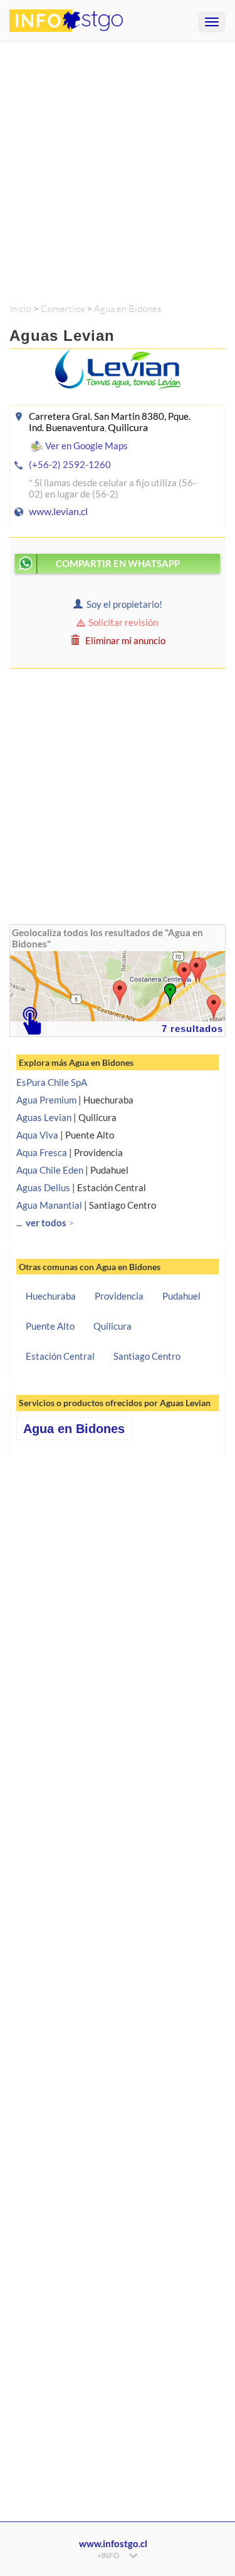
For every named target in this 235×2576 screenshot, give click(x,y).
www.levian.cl (58, 511)
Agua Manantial (49, 1205)
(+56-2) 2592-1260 (70, 464)
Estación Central (60, 1356)
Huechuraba (51, 1296)
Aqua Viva (37, 1135)
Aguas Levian (44, 1117)
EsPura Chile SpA (52, 1082)
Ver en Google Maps (86, 446)
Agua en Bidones (128, 309)
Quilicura (112, 1326)
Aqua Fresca (42, 1152)
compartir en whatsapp (118, 563)
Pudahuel (181, 1296)
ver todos (50, 1223)
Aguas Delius (43, 1187)
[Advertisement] (118, 166)
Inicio (20, 309)
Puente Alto (50, 1326)
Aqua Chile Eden (50, 1170)
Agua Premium (46, 1100)
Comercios (63, 309)
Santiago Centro (147, 1356)
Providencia (119, 1296)
